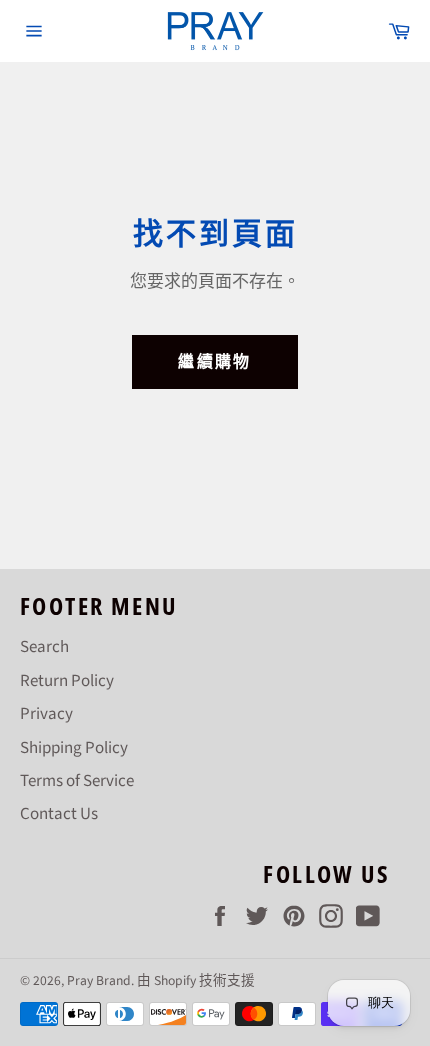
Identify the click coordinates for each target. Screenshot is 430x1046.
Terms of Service (77, 781)
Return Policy (67, 681)
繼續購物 (215, 362)
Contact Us (59, 814)
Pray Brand (99, 980)
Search (44, 647)
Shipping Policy (74, 748)
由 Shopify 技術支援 (196, 980)
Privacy (46, 714)
